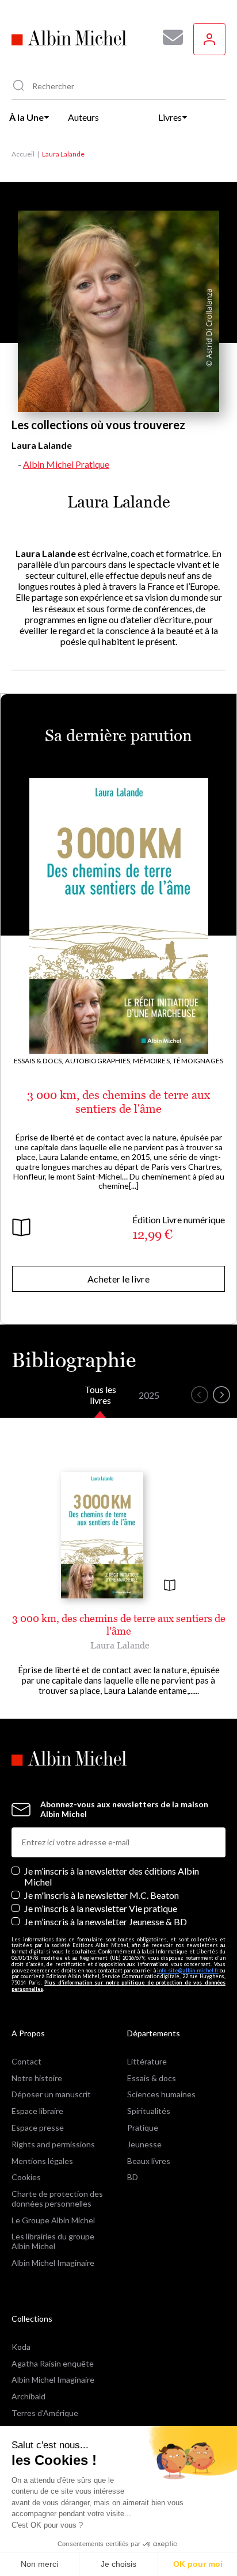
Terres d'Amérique (45, 2413)
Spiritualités (149, 2111)
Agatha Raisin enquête (53, 2363)
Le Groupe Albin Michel (53, 2220)
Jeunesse (144, 2144)
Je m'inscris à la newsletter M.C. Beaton (102, 1895)
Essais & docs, (39, 1061)
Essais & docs (152, 2078)
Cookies (26, 2177)
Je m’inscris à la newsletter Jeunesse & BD (106, 1921)
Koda (21, 2347)
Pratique (143, 2127)
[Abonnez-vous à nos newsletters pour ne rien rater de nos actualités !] (169, 37)
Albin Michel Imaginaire (53, 2263)
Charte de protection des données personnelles (57, 2199)
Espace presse (38, 2127)
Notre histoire (37, 2078)
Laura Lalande (120, 1645)
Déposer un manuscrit (51, 2094)
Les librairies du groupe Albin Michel (53, 2241)
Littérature (147, 2061)
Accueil (23, 154)
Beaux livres (149, 2161)
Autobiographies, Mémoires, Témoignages (144, 1061)
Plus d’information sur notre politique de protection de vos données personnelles (118, 1986)
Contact (26, 2061)
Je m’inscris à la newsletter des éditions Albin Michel (112, 1876)
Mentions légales (42, 2161)
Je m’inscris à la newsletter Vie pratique (101, 1908)
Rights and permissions (53, 2144)
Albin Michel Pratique (66, 464)
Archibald (28, 2396)
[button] (200, 1395)
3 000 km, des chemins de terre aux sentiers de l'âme (118, 1102)
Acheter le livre (118, 1279)
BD (133, 2177)
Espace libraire (37, 2111)
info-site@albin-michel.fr (188, 1970)
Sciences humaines (161, 2094)
